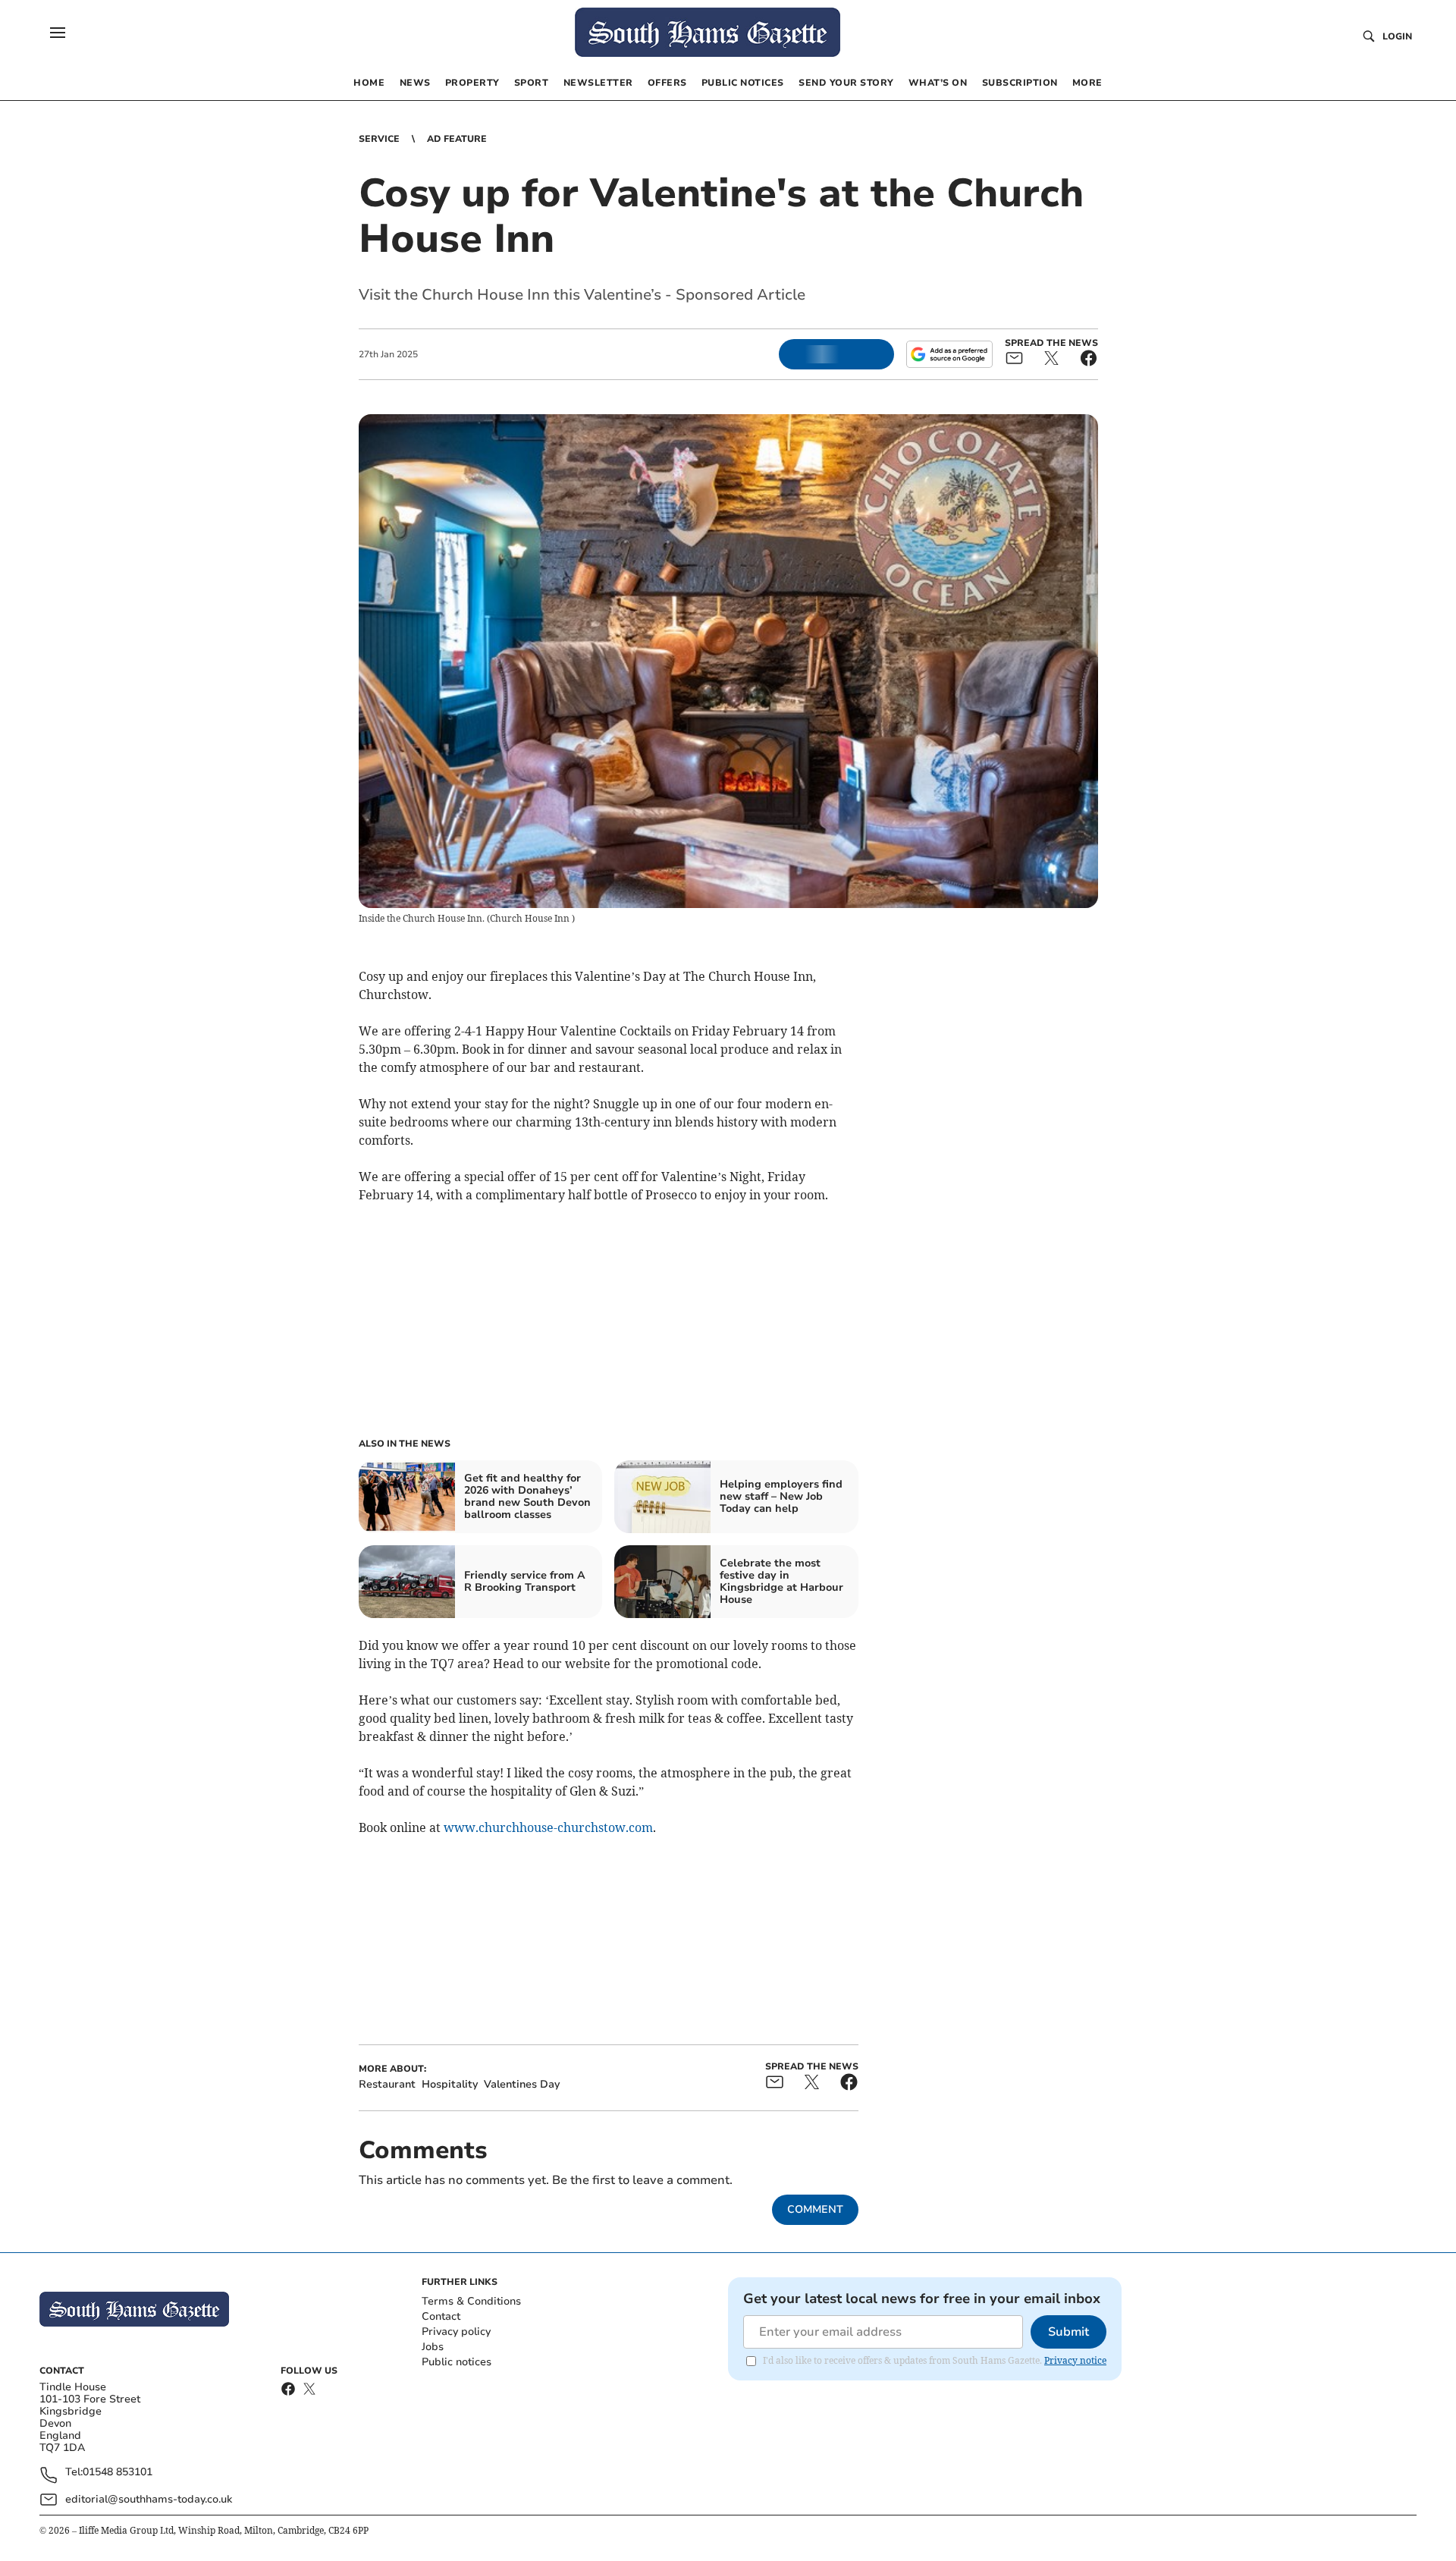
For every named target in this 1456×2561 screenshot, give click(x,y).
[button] (58, 33)
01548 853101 (118, 2473)
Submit (1068, 2332)
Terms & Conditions (471, 2301)
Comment (815, 2209)
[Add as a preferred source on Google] (949, 354)
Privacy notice (1075, 2360)
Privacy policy (456, 2332)
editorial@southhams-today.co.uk (149, 2499)
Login (1397, 36)
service (379, 139)
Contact (441, 2316)
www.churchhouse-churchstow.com (548, 1827)
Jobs (433, 2347)
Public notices (457, 2362)
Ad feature (457, 139)
